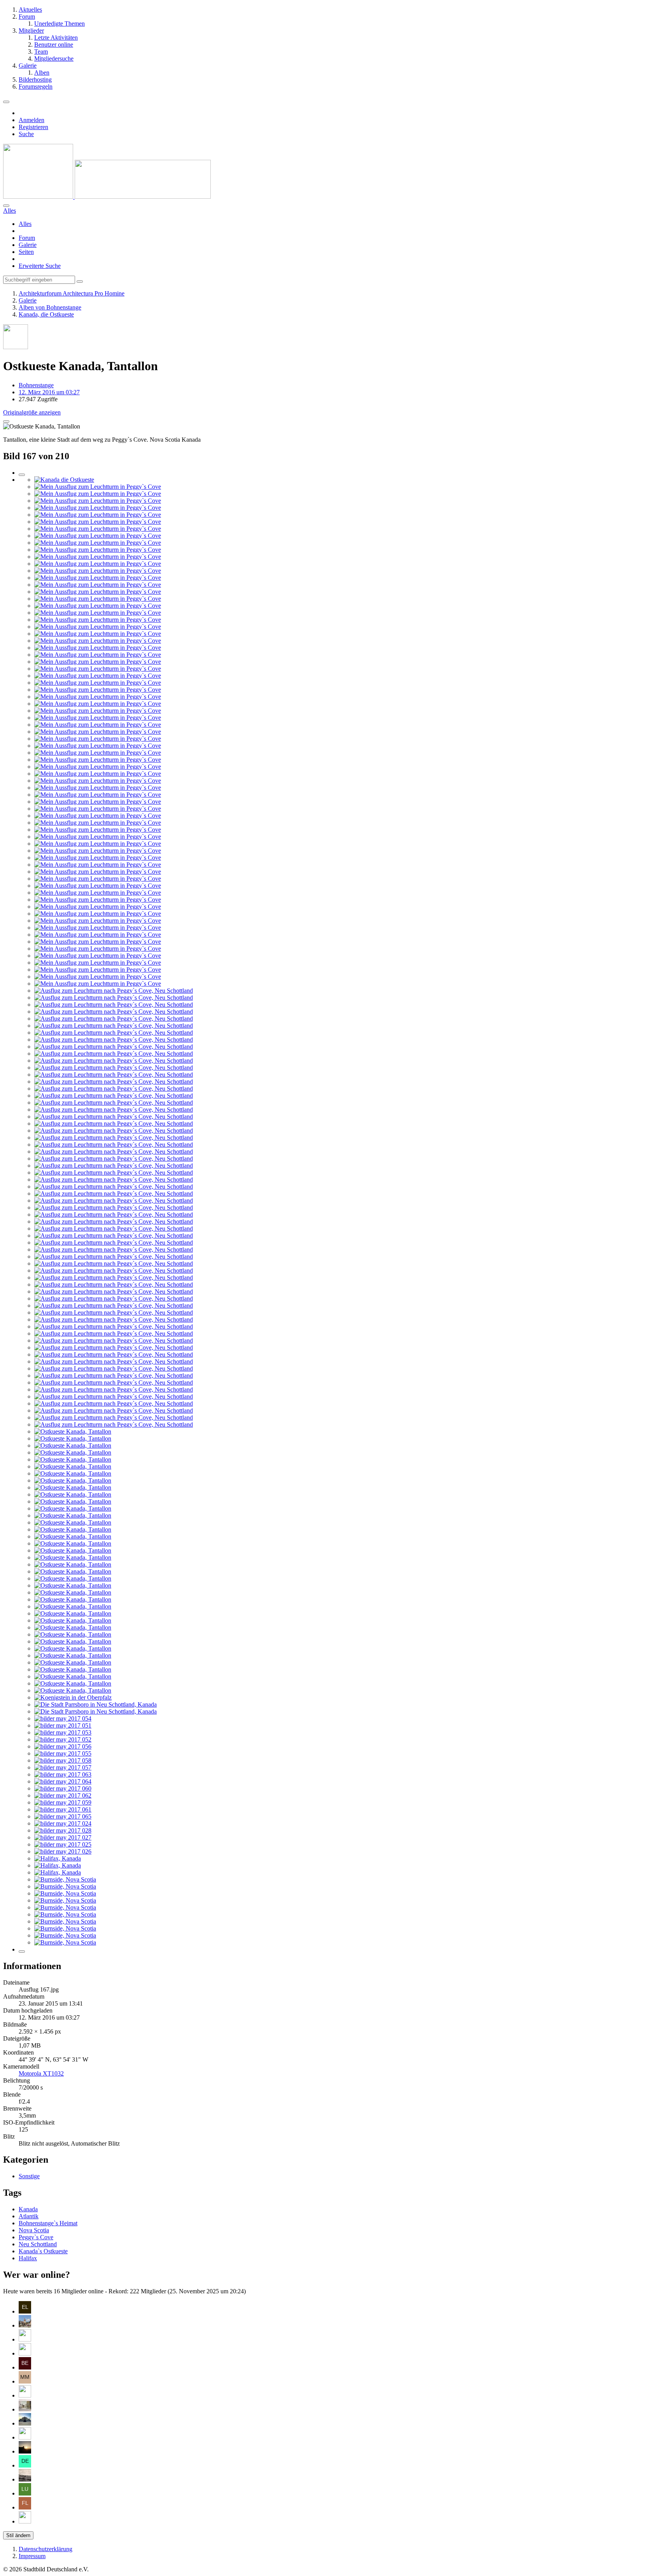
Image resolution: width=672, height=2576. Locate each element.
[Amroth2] (25, 2325)
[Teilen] (6, 421)
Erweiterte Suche (40, 266)
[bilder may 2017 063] (63, 1774)
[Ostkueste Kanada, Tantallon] (73, 1431)
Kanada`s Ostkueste (43, 2251)
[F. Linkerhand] (25, 2507)
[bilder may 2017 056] (63, 1746)
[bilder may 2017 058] (63, 1760)
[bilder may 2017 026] (63, 1851)
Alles (25, 224)
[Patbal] (25, 2395)
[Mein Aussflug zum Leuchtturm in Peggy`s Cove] (98, 487)
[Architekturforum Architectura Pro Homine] (107, 197)
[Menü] (6, 102)
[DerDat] (25, 2479)
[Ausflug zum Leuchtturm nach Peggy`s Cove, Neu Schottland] (114, 991)
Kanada (28, 2209)
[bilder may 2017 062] (63, 1795)
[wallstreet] (25, 2437)
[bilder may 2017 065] (63, 1816)
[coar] (25, 2423)
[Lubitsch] (25, 2493)
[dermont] (25, 2465)
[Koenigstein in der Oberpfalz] (73, 1697)
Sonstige (29, 2176)
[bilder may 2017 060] (63, 1788)
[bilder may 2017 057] (63, 1767)
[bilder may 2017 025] (63, 1844)
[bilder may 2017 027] (63, 1837)
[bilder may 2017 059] (63, 1802)
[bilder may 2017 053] (63, 1732)
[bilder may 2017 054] (63, 1718)
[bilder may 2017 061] (63, 1809)
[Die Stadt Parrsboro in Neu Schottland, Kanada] (95, 1704)
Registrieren (33, 127)
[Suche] (6, 206)
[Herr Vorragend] (25, 2521)
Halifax (28, 2258)
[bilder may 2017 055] (63, 1753)
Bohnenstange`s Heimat (48, 2223)
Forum (27, 238)
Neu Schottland (38, 2244)
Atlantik (29, 2216)
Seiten (26, 252)
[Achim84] (25, 2353)
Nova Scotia (34, 2230)
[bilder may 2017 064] (63, 1781)
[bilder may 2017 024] (63, 1823)
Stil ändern (18, 2535)
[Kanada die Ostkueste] (64, 480)
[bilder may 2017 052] (63, 1739)
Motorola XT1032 (41, 2073)
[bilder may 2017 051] (63, 1725)
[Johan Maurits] (25, 2339)
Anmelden (31, 120)
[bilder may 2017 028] (63, 1830)
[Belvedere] (25, 2367)
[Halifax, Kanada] (58, 1858)
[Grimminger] (25, 2451)
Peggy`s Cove (36, 2237)
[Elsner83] (25, 2311)
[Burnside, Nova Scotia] (65, 1879)
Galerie (28, 245)
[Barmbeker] (25, 2409)
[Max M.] (25, 2381)
